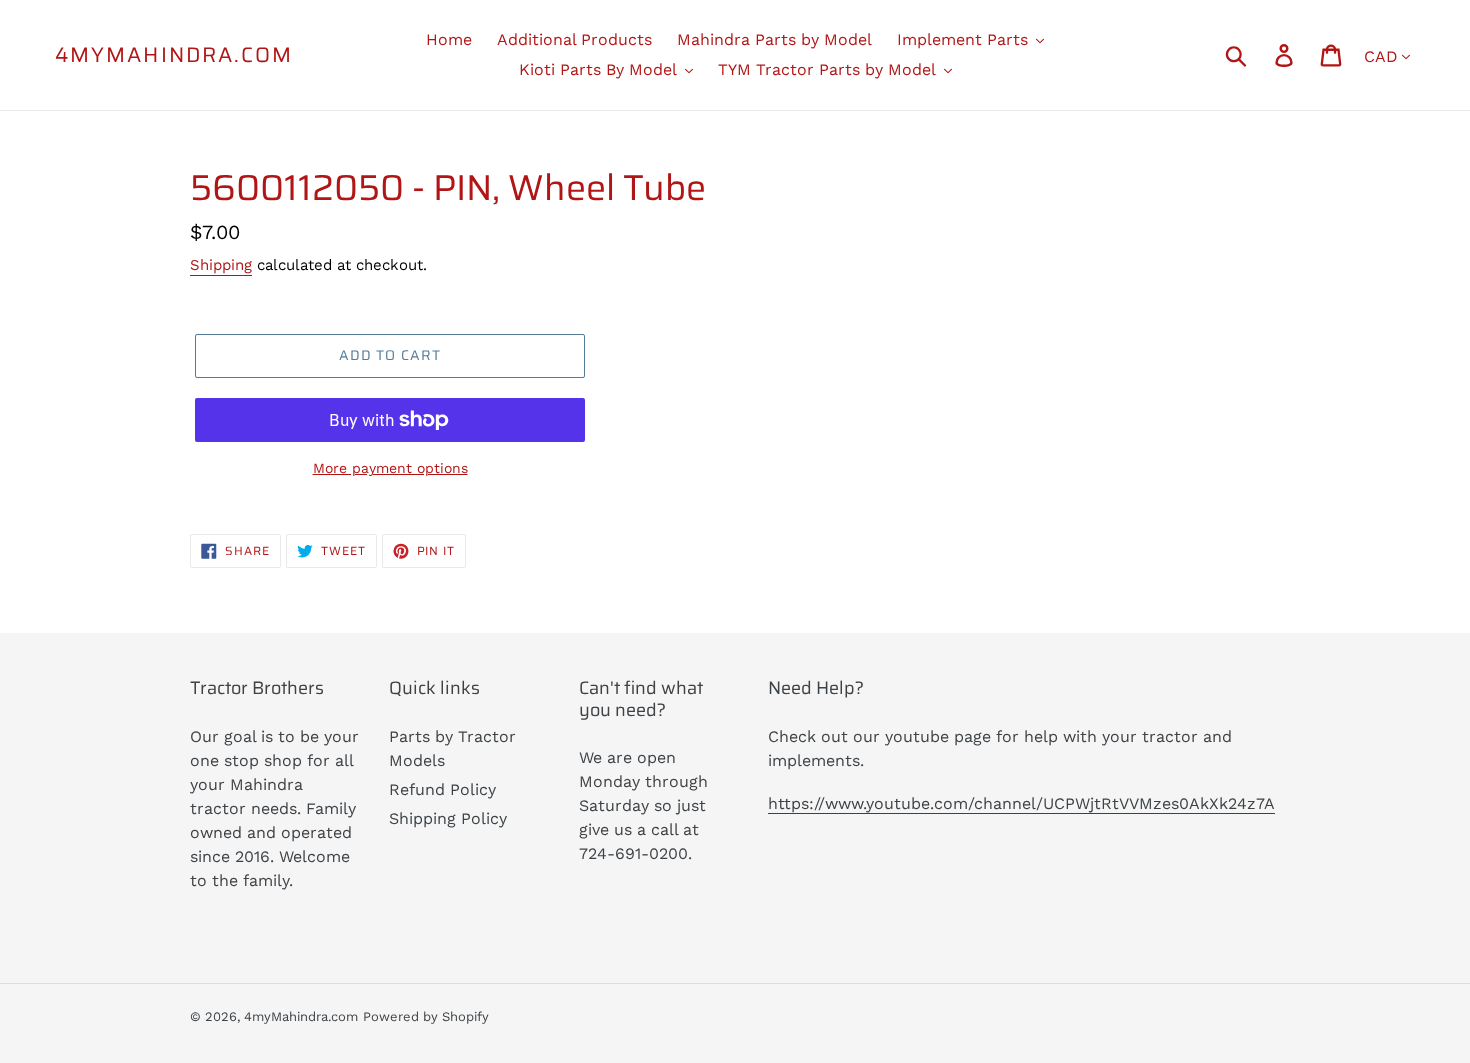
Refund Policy (442, 789)
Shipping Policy (448, 818)
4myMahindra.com (174, 54)
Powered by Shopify (426, 1016)
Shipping (221, 265)
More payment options (390, 468)
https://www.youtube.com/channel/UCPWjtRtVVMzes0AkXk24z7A (1021, 803)
